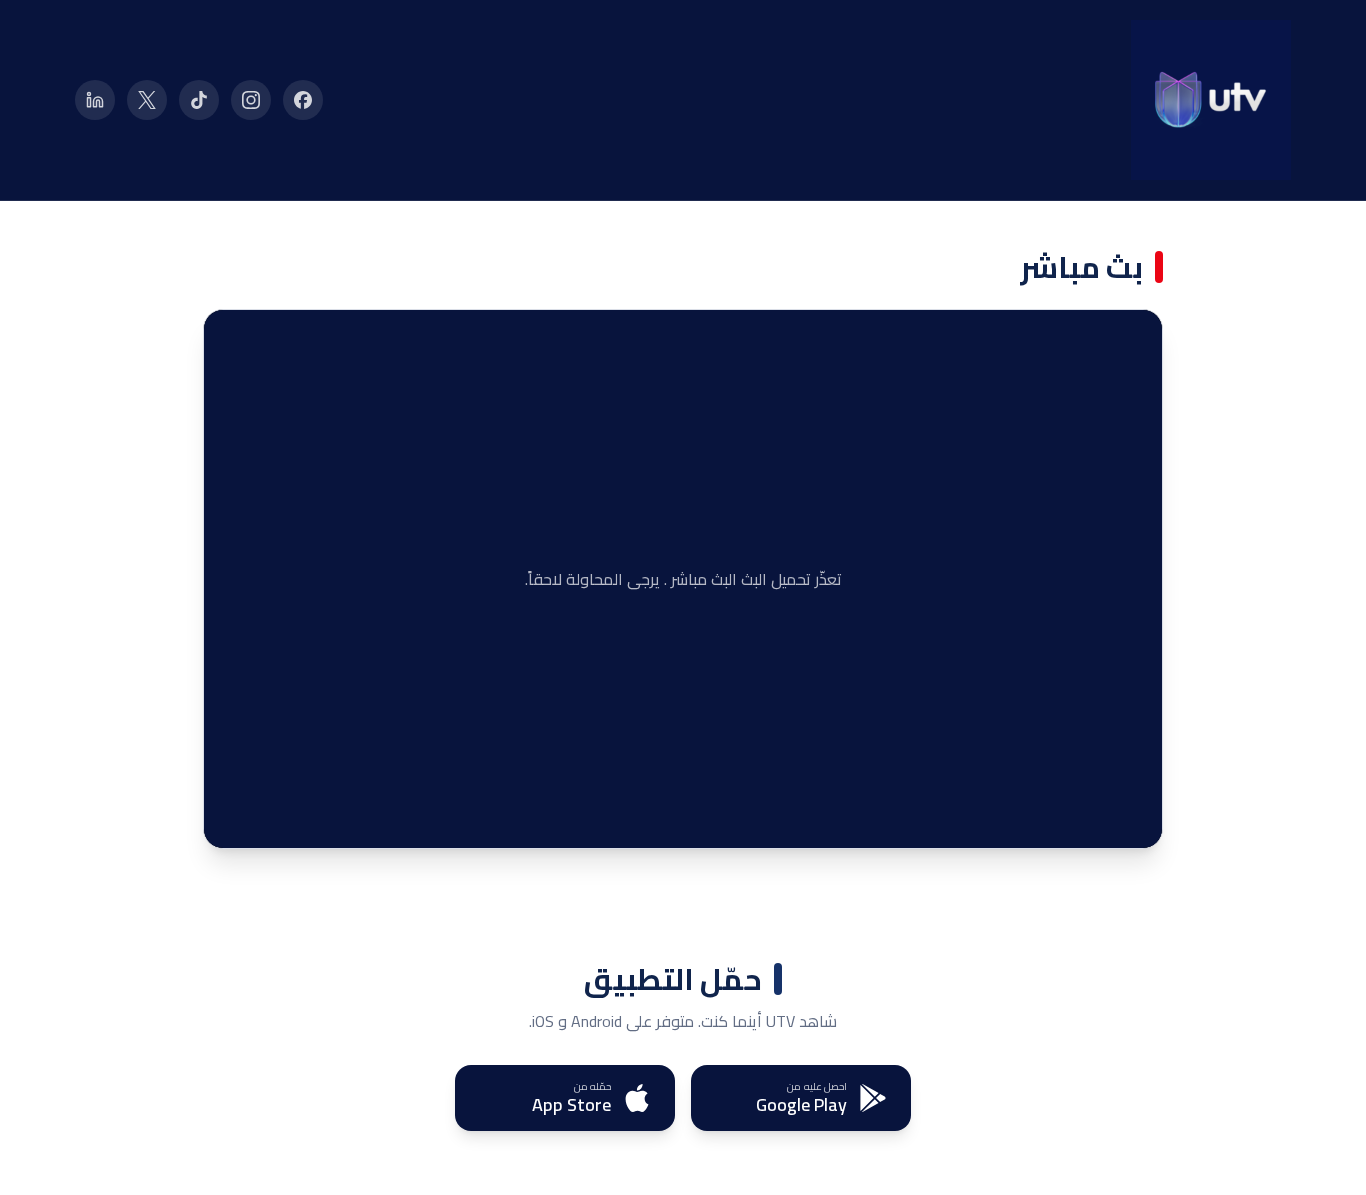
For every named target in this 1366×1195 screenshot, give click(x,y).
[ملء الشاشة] (234, 818)
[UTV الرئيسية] (1211, 100)
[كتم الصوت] (274, 818)
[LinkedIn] (95, 100)
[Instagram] (251, 100)
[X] (147, 100)
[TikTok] (199, 100)
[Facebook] (303, 100)
